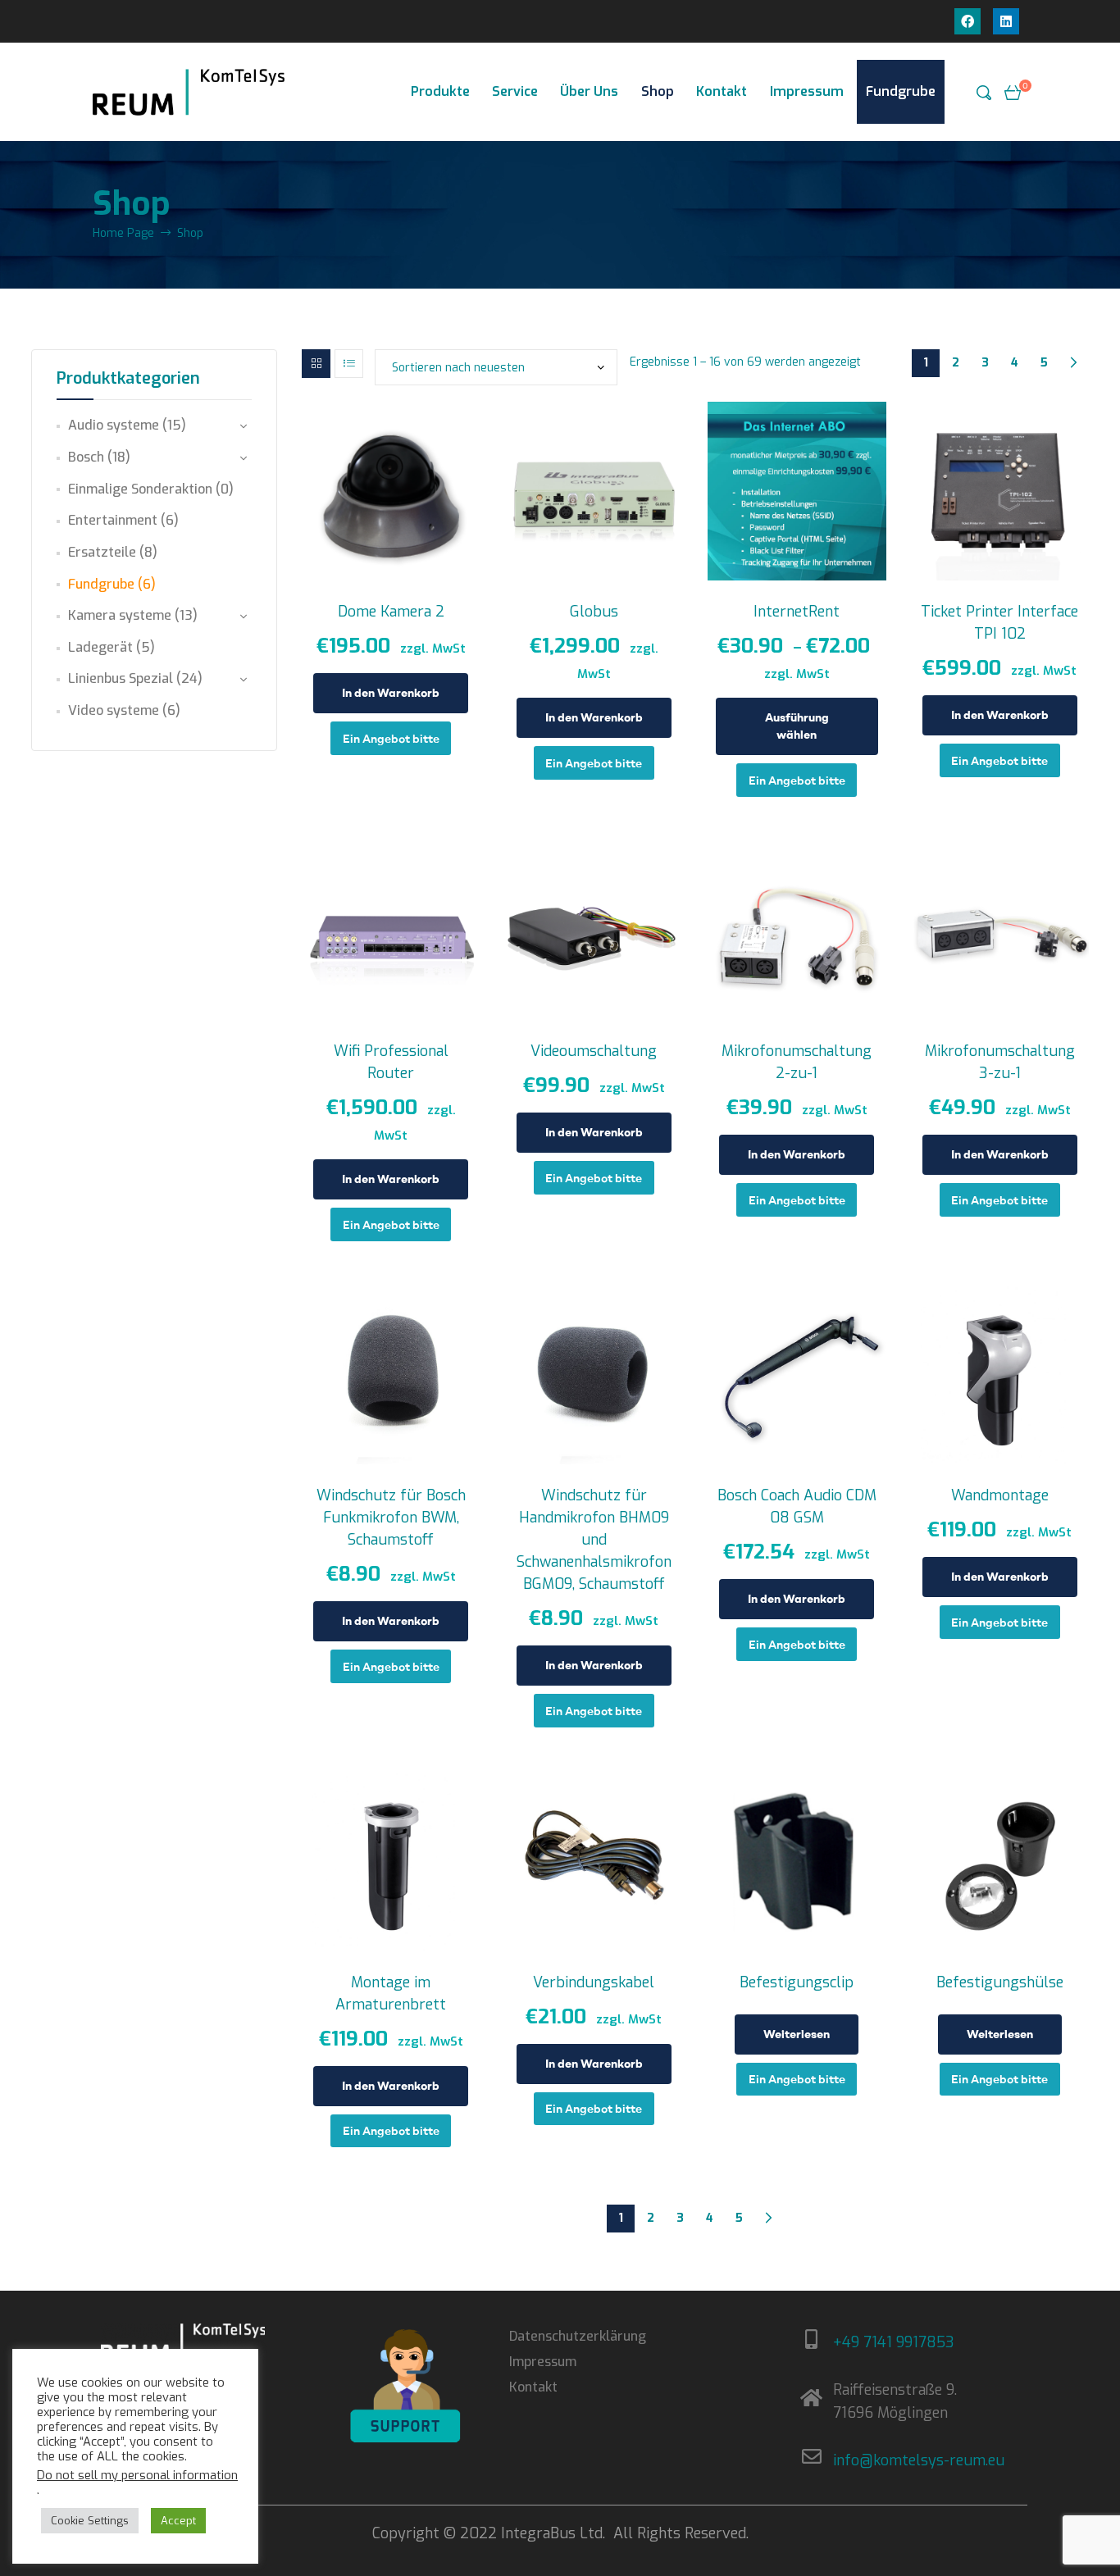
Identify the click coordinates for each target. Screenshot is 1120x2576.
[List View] (349, 364)
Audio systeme (114, 425)
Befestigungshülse (1000, 1982)
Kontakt (722, 91)
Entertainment (113, 520)
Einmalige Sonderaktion (140, 489)
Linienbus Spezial (121, 678)
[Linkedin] (1006, 21)
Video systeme (114, 710)
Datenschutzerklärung (578, 2336)
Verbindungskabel (594, 1982)
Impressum (807, 91)
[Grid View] (316, 364)
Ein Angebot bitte (391, 738)
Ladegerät (100, 647)
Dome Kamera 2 (391, 612)
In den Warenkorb (391, 693)
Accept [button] (178, 2521)
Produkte (440, 91)
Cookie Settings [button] (90, 2521)
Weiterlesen (797, 2034)
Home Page (123, 233)
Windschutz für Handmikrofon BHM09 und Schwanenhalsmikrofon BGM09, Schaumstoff (594, 1540)
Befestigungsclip (797, 1982)
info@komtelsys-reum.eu (919, 2460)
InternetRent (797, 612)
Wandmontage (1000, 1495)
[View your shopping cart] (1013, 92)
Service (515, 91)
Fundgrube (901, 91)
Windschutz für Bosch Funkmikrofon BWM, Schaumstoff (391, 1518)
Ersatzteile (102, 552)
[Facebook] (967, 21)
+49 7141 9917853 (894, 2342)
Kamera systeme (120, 615)
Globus (594, 612)
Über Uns (589, 91)
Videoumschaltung (594, 1051)
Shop (658, 91)
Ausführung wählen (797, 726)
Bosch (86, 457)
